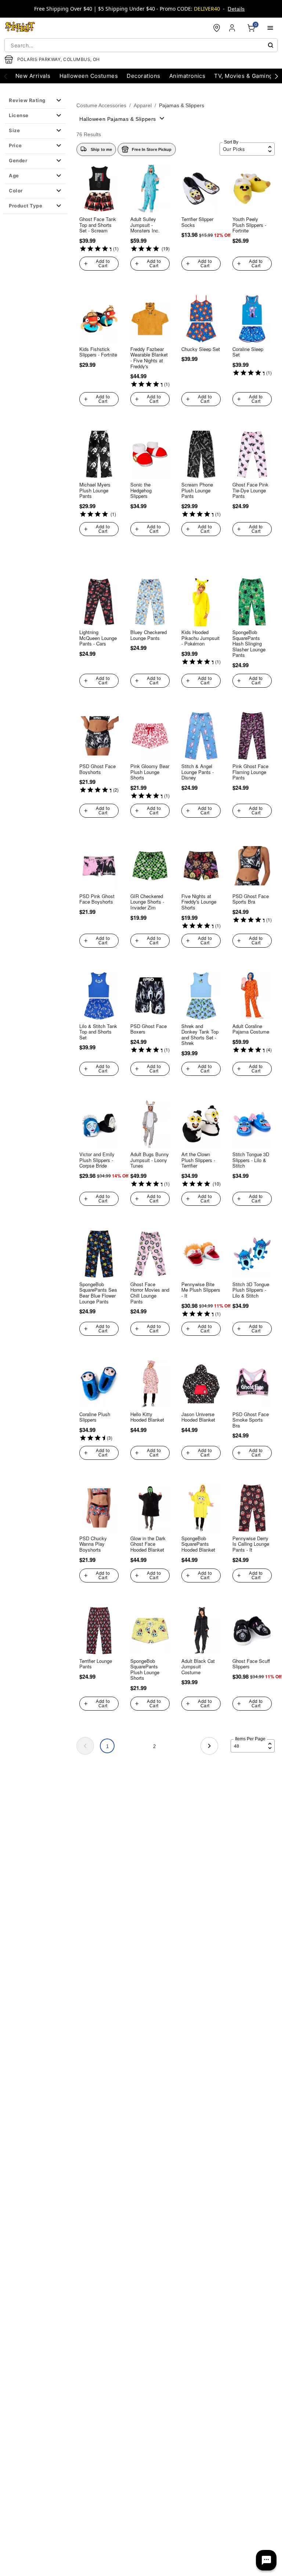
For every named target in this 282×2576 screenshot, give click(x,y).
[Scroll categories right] (276, 76)
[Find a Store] (217, 28)
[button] (35, 101)
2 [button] (154, 1746)
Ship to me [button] (101, 149)
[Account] (233, 28)
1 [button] (107, 1746)
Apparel (143, 105)
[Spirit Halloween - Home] (20, 28)
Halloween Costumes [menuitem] (89, 76)
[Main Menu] (270, 28)
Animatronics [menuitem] (187, 76)
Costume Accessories (101, 105)
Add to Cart (103, 264)
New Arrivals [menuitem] (33, 76)
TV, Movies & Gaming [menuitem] (243, 76)
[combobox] (141, 45)
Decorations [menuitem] (143, 76)
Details (236, 9)
